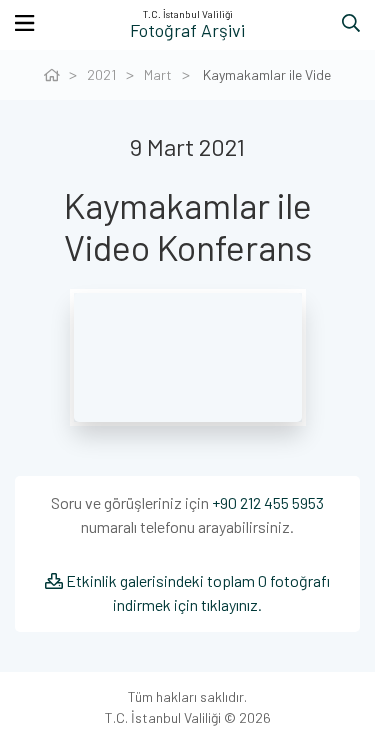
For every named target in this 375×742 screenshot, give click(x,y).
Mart (158, 74)
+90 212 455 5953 (268, 502)
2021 (101, 74)
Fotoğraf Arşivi (187, 30)
